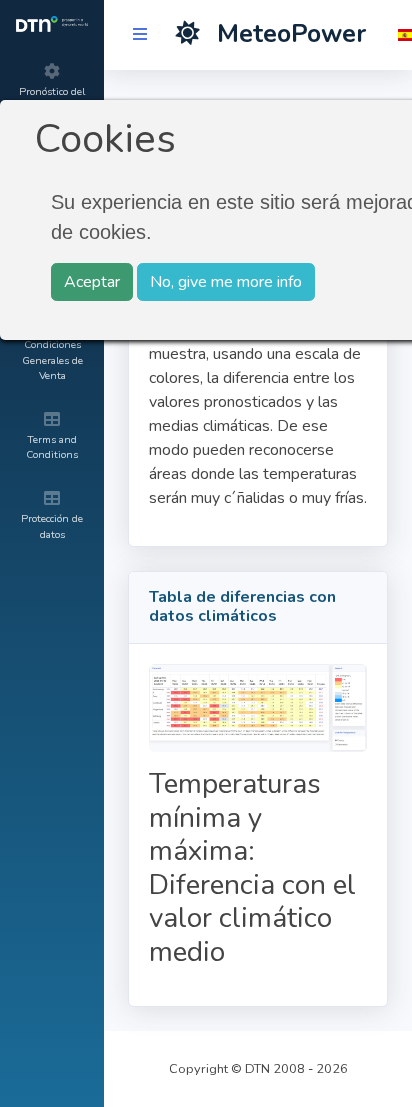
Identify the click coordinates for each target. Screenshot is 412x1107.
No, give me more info (226, 282)
